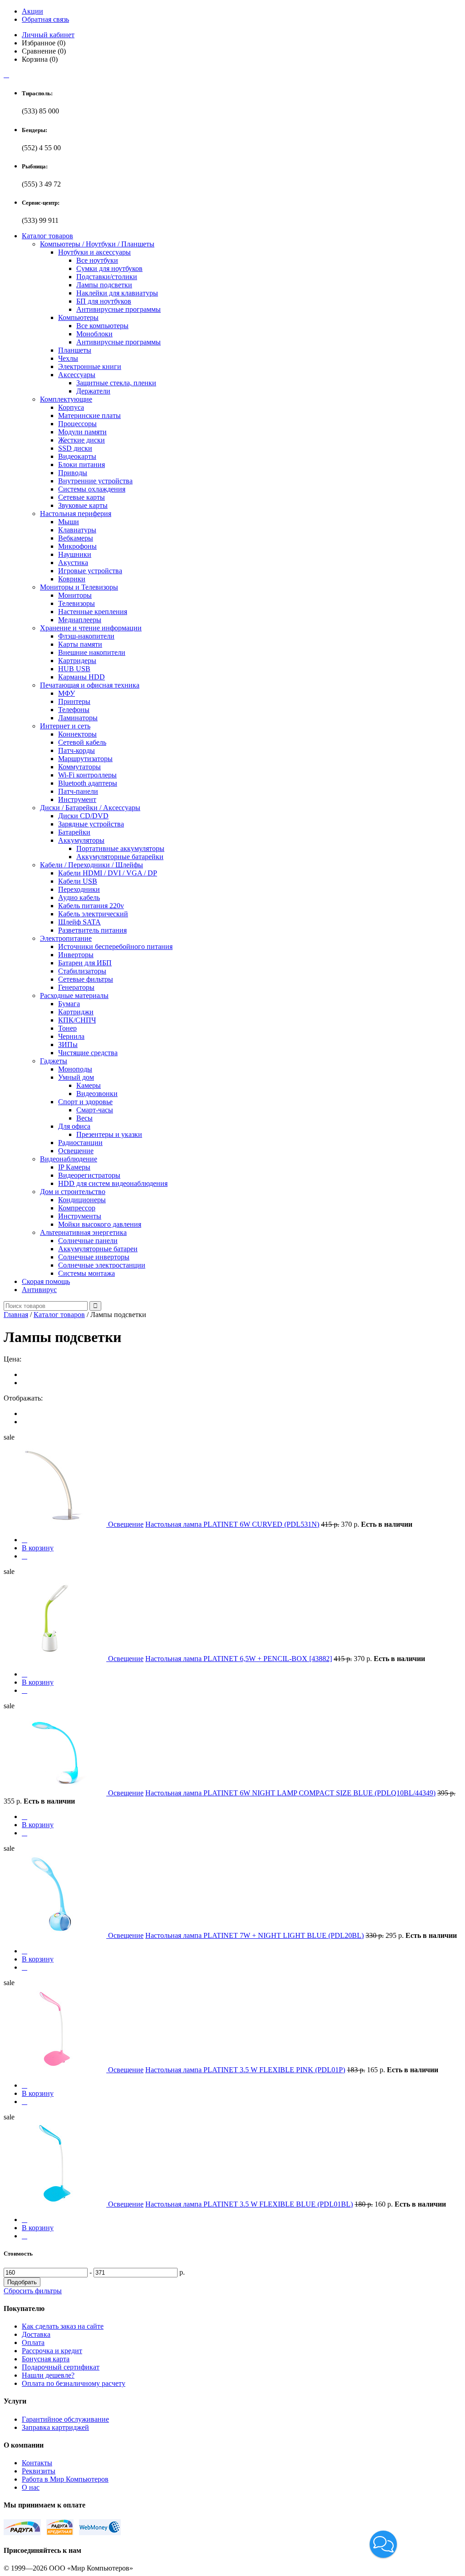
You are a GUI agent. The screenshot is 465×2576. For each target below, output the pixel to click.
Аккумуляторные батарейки (120, 857)
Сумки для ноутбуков (109, 268)
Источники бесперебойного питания (115, 946)
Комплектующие (66, 399)
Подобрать (22, 2282)
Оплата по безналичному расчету (74, 2383)
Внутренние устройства (95, 481)
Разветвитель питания (92, 930)
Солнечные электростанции (102, 1265)
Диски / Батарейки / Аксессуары (90, 808)
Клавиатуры (77, 530)
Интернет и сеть (65, 726)
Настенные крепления (93, 612)
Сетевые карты (82, 497)
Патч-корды (77, 750)
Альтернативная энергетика (83, 1232)
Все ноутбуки (97, 260)
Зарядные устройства (91, 824)
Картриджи (76, 1012)
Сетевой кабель (82, 742)
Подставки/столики (107, 277)
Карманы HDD (82, 677)
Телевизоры (77, 603)
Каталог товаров (47, 236)
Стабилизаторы (82, 971)
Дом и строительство (73, 1192)
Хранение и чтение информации (91, 628)
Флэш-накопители (86, 636)
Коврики (72, 579)
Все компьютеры (102, 326)
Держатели (93, 391)
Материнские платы (89, 415)
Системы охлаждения (92, 489)
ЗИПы (68, 1045)
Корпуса (71, 407)
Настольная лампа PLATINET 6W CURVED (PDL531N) (232, 1524)
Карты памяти (80, 644)
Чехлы (68, 358)
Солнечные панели (88, 1241)
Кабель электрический (93, 914)
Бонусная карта (46, 2359)
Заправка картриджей (55, 2427)
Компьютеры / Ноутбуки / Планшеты (97, 244)
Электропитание (66, 938)
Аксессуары (77, 375)
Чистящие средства (88, 1053)
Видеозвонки (97, 1094)
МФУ (67, 693)
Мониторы (75, 595)
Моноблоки (94, 334)
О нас (31, 2487)
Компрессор (77, 1208)
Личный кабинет (48, 35)
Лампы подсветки (104, 285)
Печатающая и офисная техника (90, 685)
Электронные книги (90, 366)
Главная (16, 1315)
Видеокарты (77, 456)
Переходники (79, 889)
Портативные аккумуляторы (120, 848)
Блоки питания (82, 465)
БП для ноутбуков (104, 301)
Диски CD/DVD (83, 816)
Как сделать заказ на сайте (63, 2326)
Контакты (37, 2463)
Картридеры (77, 661)
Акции (32, 11)
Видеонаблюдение (69, 1159)
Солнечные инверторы (94, 1257)
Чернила (71, 1036)
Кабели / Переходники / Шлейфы (92, 865)
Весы (84, 1118)
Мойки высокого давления (100, 1224)
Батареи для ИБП (85, 963)
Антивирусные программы (119, 309)
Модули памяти (82, 432)
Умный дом (76, 1077)
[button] (383, 2544)
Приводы (73, 473)
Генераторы (76, 987)
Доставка (36, 2334)
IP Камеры (74, 1167)
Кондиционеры (82, 1200)
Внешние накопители (92, 652)
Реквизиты (39, 2471)
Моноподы (75, 1069)
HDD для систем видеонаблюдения (113, 1183)
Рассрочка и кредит (52, 2351)
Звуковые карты (83, 505)
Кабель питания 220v (91, 906)
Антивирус (39, 1290)
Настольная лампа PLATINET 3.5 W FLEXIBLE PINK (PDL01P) (245, 2070)
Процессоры (77, 424)
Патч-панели (78, 791)
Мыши (69, 522)
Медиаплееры (80, 620)
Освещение (76, 1151)
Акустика (73, 563)
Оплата (33, 2342)
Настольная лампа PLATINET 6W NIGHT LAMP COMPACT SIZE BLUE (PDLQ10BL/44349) (290, 1793)
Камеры (89, 1085)
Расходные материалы (74, 995)
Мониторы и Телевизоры (79, 587)
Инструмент (77, 799)
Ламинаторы (78, 718)
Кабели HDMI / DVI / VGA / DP (108, 873)
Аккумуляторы (81, 840)
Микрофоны (77, 546)
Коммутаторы (79, 767)
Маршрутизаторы (85, 759)
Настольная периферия (76, 514)
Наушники (75, 554)
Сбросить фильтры (33, 2291)
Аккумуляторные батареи (98, 1249)
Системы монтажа (87, 1273)
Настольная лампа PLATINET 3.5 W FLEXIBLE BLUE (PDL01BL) (249, 2204)
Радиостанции (80, 1143)
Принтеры (74, 701)
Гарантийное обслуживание (65, 2419)
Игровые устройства (90, 571)
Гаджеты (54, 1061)
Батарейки (74, 832)
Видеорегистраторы (89, 1175)
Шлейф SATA (79, 922)
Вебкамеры (76, 538)
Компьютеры (78, 317)
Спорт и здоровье (85, 1102)
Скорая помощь (46, 1281)
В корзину (38, 1548)
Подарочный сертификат (61, 2367)
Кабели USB (78, 881)
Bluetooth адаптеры (88, 783)
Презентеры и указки (109, 1134)
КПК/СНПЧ (77, 1020)
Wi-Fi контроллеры (87, 775)
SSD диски (75, 448)
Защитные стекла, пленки (116, 383)
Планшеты (75, 350)
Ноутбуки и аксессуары (94, 252)
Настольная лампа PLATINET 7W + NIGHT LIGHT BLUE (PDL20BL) (255, 1935)
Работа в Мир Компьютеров (65, 2479)
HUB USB (74, 669)
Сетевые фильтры (86, 979)
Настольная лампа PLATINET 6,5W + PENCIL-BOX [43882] (239, 1659)
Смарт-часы (95, 1110)
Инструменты (80, 1216)
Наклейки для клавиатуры (117, 293)
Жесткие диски (82, 440)
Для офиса (74, 1126)
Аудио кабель (79, 897)
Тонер (67, 1028)
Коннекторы (77, 734)
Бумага (69, 1004)
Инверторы (76, 955)
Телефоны (74, 710)
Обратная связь (45, 19)
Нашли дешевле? (48, 2375)
